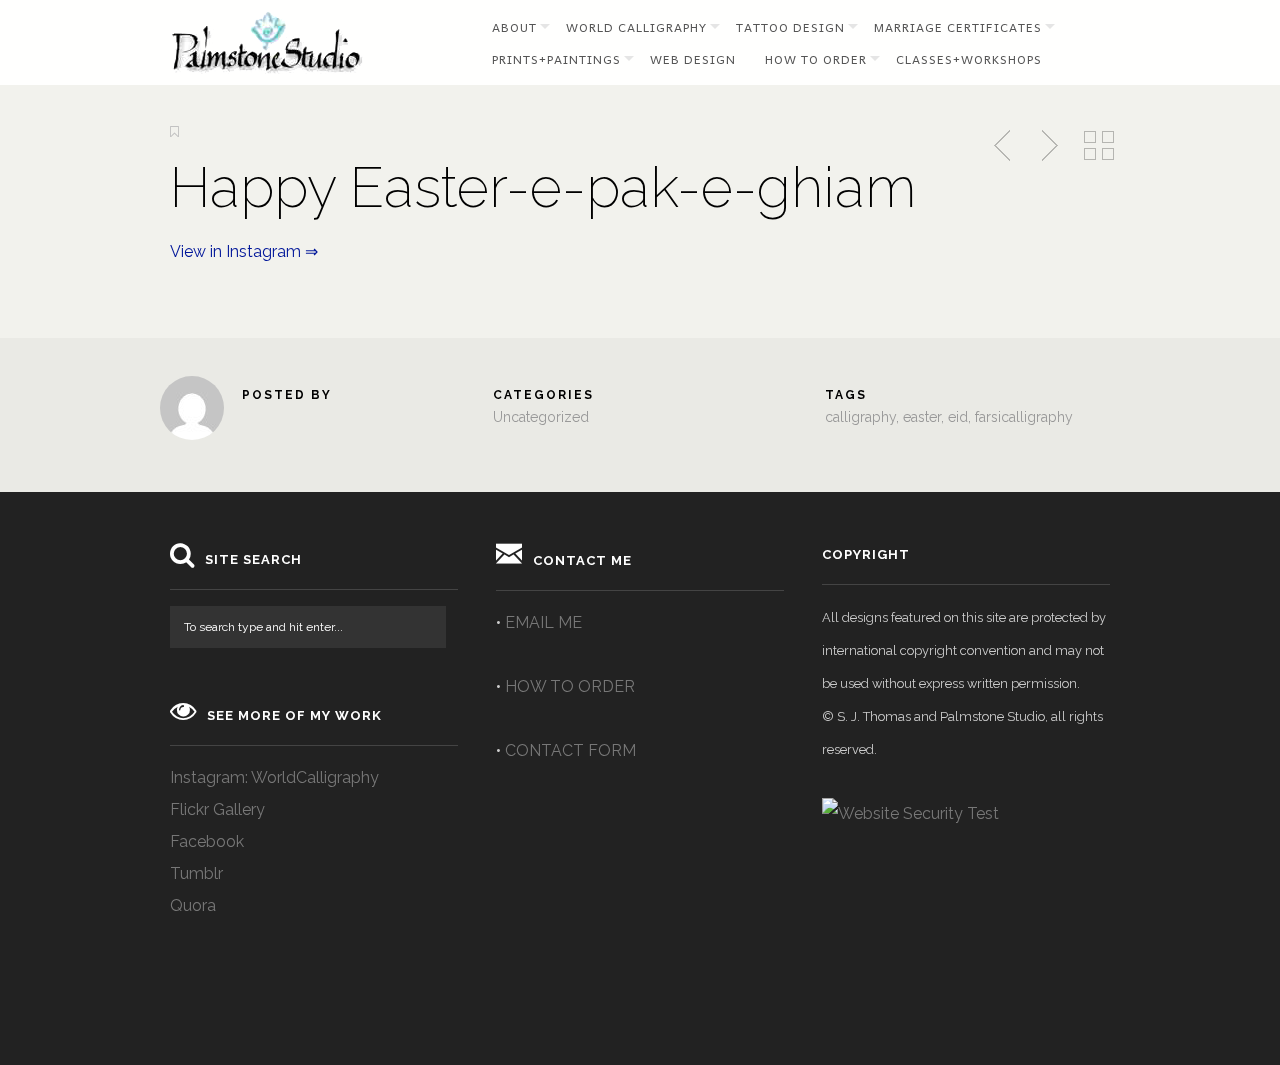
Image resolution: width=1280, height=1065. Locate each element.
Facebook (207, 841)
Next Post (1047, 146)
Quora (193, 905)
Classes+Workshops (969, 59)
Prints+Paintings (556, 59)
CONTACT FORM (570, 750)
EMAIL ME (543, 622)
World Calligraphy (636, 27)
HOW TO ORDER (570, 686)
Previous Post (1004, 146)
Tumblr (196, 873)
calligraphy (860, 417)
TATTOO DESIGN (790, 27)
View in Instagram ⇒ (244, 251)
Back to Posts (1099, 146)
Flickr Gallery (217, 809)
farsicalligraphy (1024, 417)
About (514, 27)
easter (922, 417)
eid (958, 417)
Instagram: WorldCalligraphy (274, 777)
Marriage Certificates (958, 27)
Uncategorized (541, 417)
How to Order (816, 59)
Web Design (693, 59)
